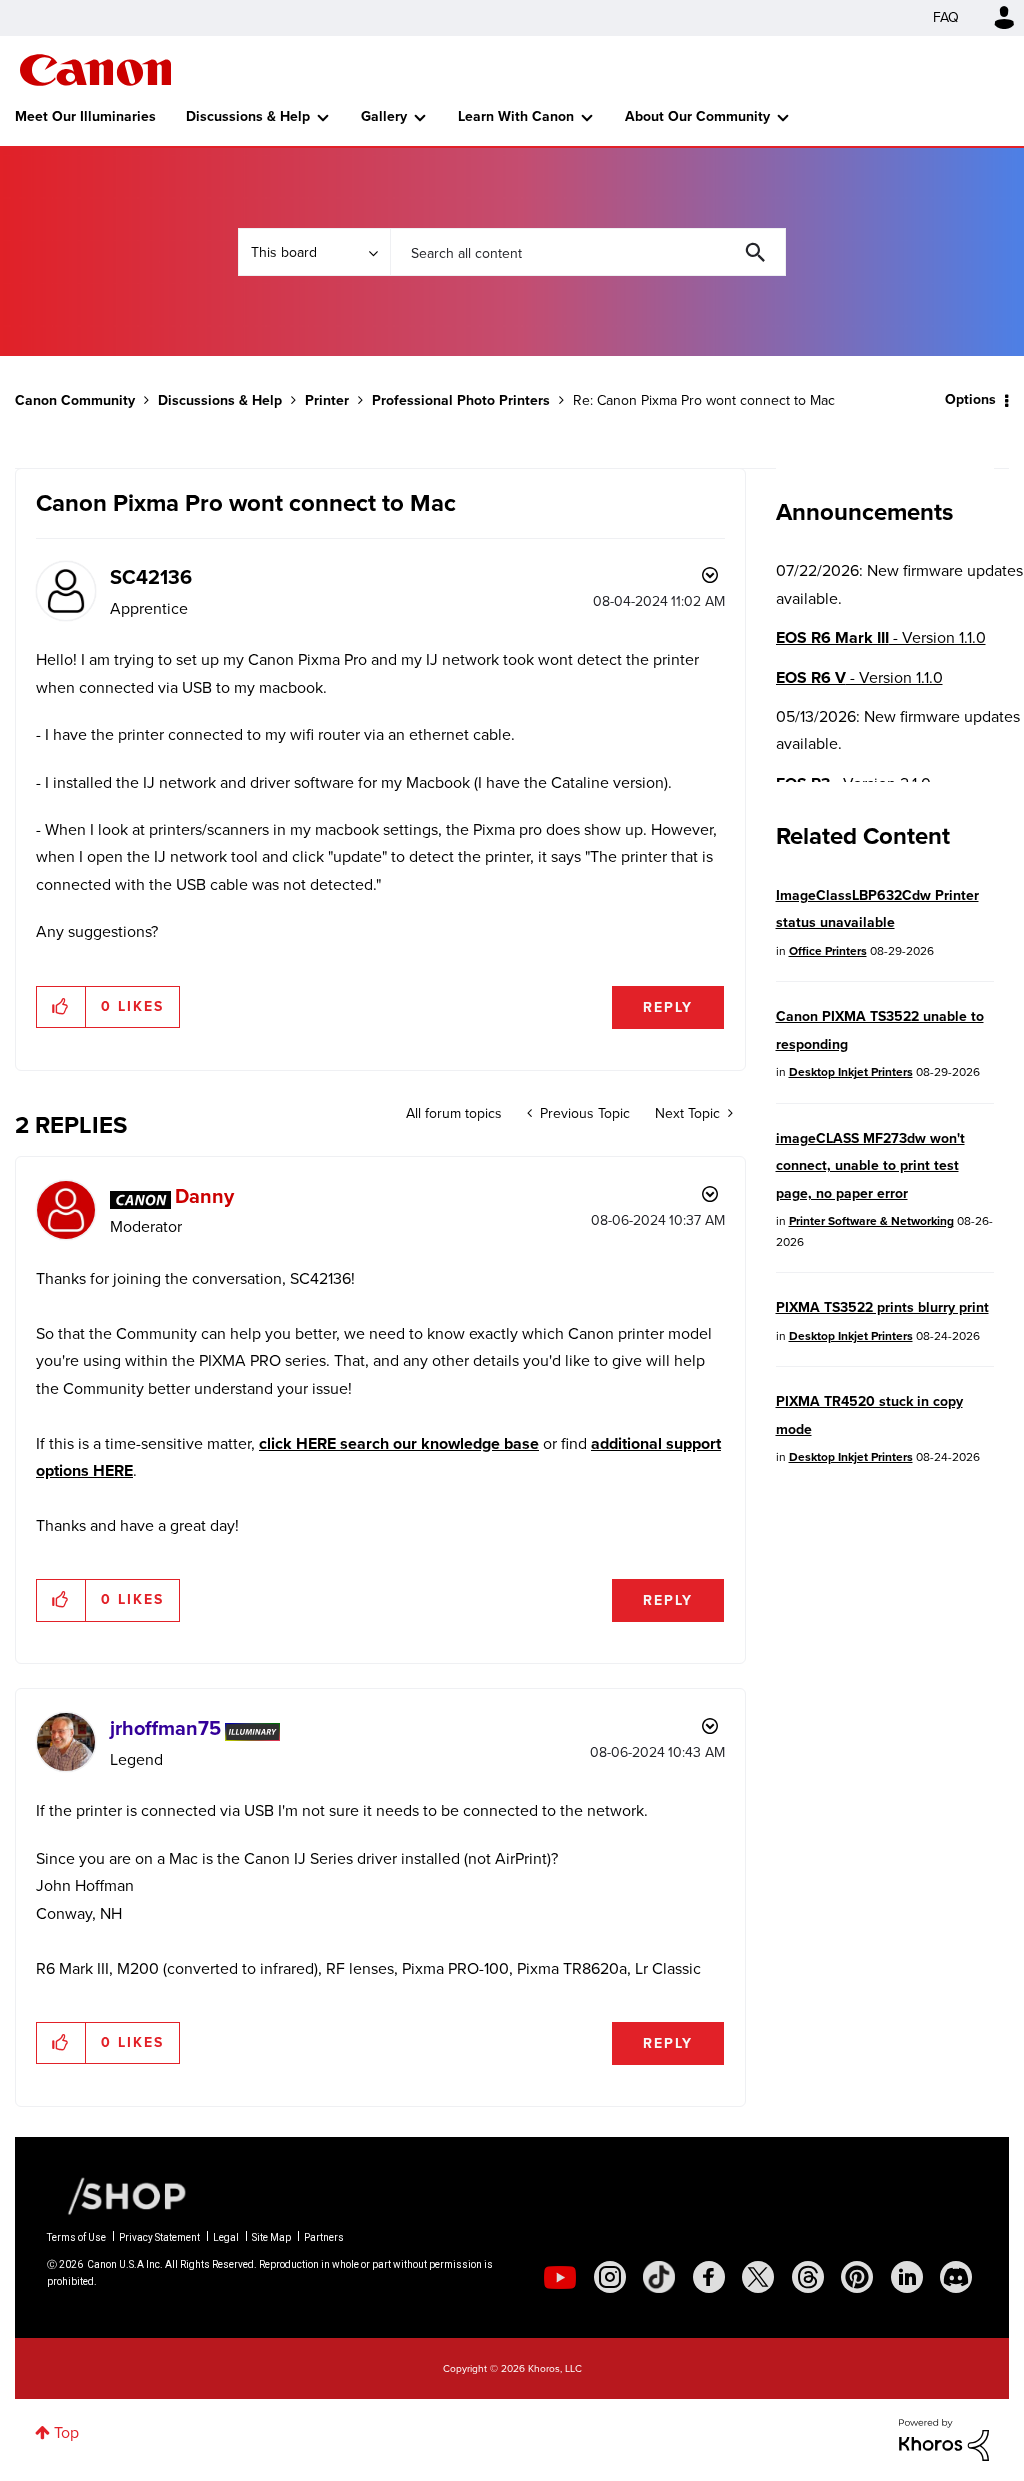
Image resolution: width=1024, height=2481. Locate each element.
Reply (668, 1007)
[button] (61, 1007)
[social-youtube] (560, 2277)
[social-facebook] (709, 2277)
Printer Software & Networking (871, 1221)
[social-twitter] (758, 2277)
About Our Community (697, 116)
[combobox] (588, 252)
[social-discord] (956, 2277)
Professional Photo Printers (461, 400)
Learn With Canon (516, 116)
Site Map (271, 2237)
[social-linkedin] (907, 2277)
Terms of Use (76, 2237)
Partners (324, 2237)
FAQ (946, 17)
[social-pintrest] (857, 2277)
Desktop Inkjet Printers (851, 1072)
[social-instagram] (610, 2277)
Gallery (384, 116)
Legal (226, 2237)
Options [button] (970, 399)
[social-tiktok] (659, 2277)
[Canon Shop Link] (117, 2195)
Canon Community (95, 70)
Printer (327, 400)
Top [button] (66, 2432)
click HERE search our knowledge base (399, 1443)
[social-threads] (808, 2277)
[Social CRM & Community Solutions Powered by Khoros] (944, 2438)
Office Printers (828, 951)
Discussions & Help (248, 116)
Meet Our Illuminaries (85, 116)
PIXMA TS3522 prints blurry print (882, 1307)
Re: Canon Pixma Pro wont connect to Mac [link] (704, 400)
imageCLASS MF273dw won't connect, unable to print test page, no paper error (870, 1166)
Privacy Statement (159, 2237)
